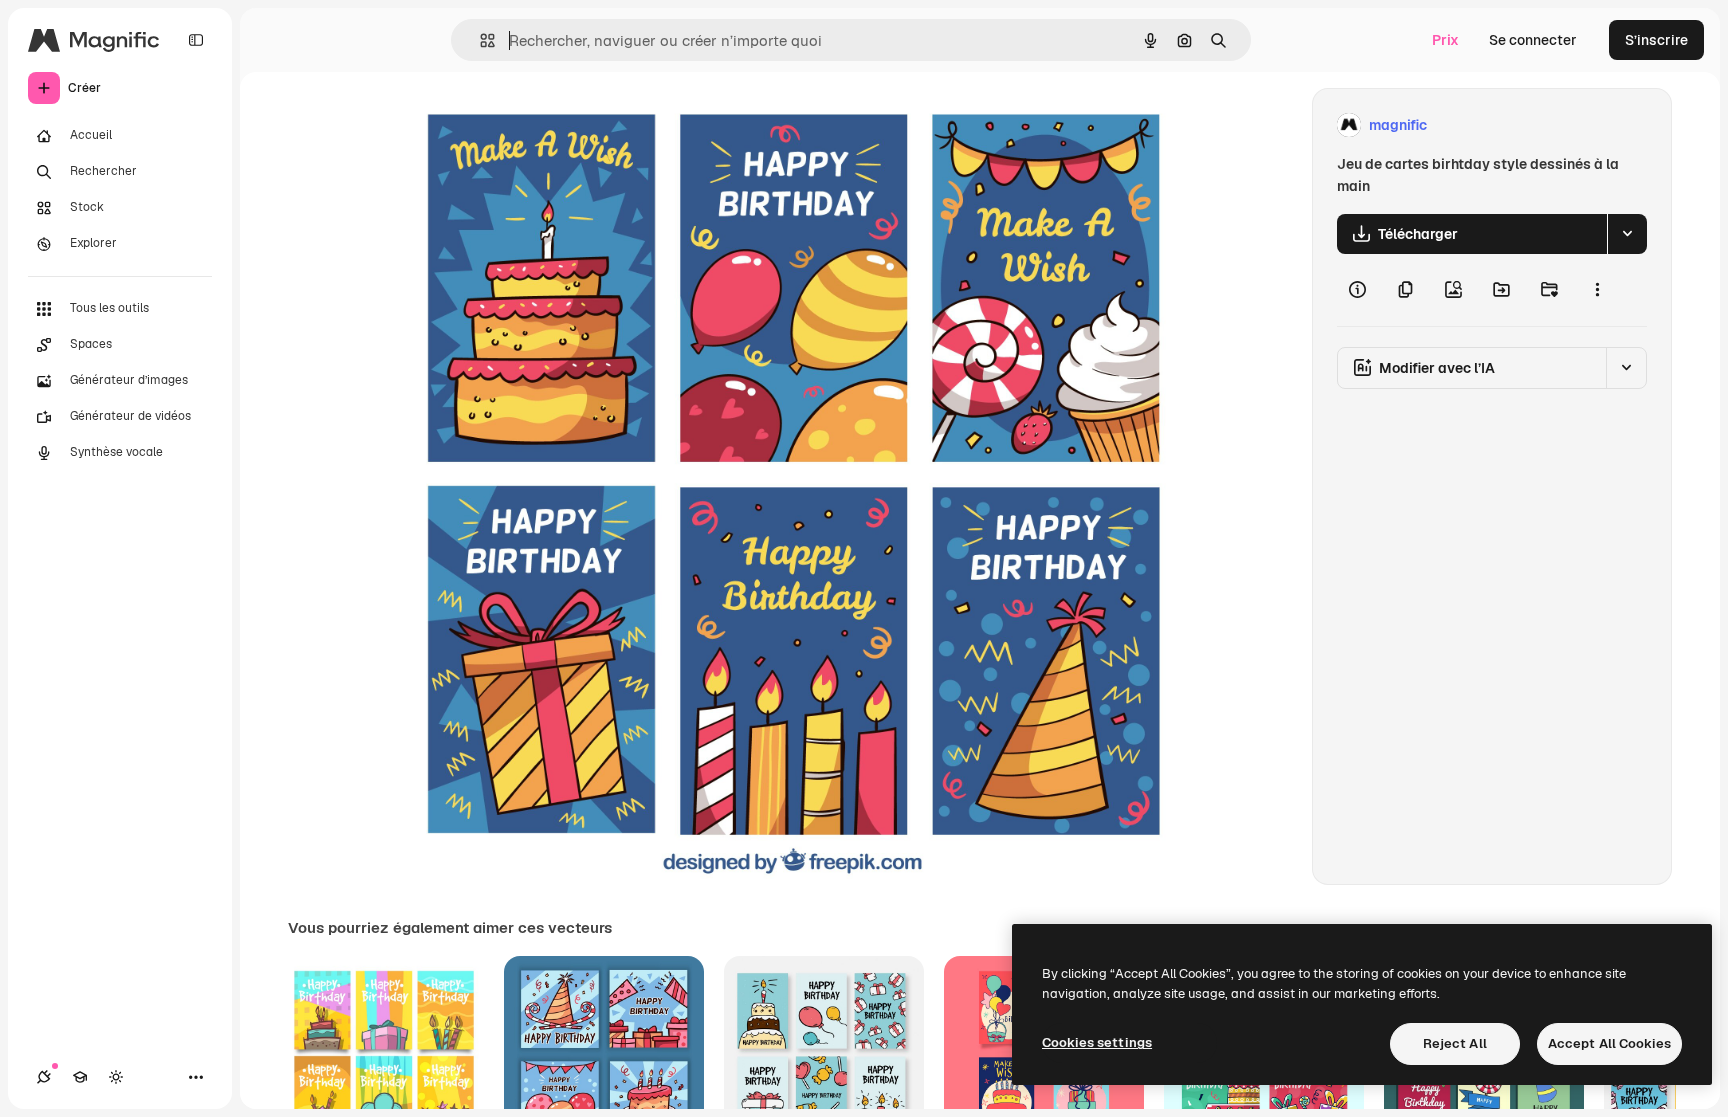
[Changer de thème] (116, 1077)
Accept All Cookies (1609, 1043)
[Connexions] (44, 1077)
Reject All (1455, 1043)
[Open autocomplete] (479, 40)
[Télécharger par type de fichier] (1627, 234)
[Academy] (80, 1077)
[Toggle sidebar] (196, 40)
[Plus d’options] (1597, 290)
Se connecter (1533, 40)
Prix (1445, 40)
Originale (526, 125)
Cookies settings (1097, 1042)
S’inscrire (1656, 40)
